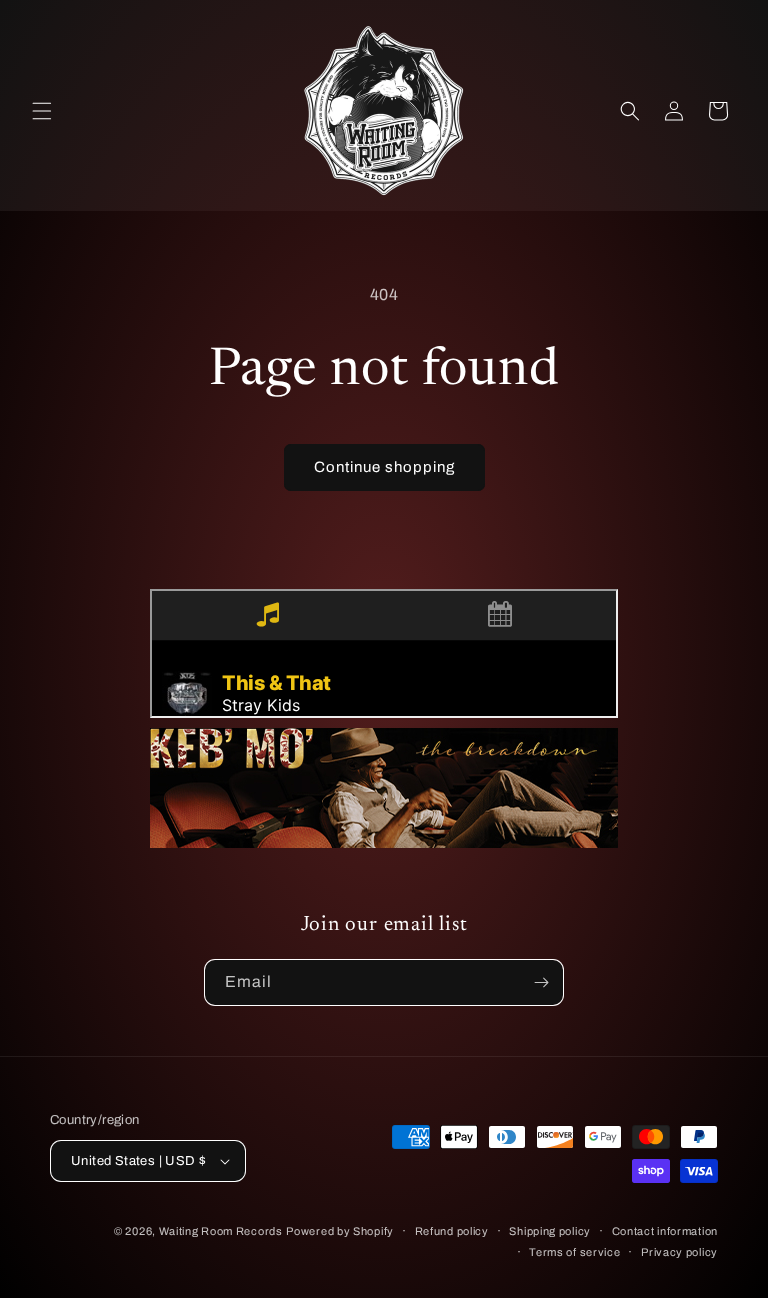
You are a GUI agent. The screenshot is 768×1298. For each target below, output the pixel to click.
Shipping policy (550, 1231)
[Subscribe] (541, 982)
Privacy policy (679, 1252)
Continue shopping (384, 467)
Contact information (665, 1231)
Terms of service (574, 1252)
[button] (42, 111)
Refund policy (452, 1231)
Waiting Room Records (221, 1231)
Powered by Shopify (340, 1231)
